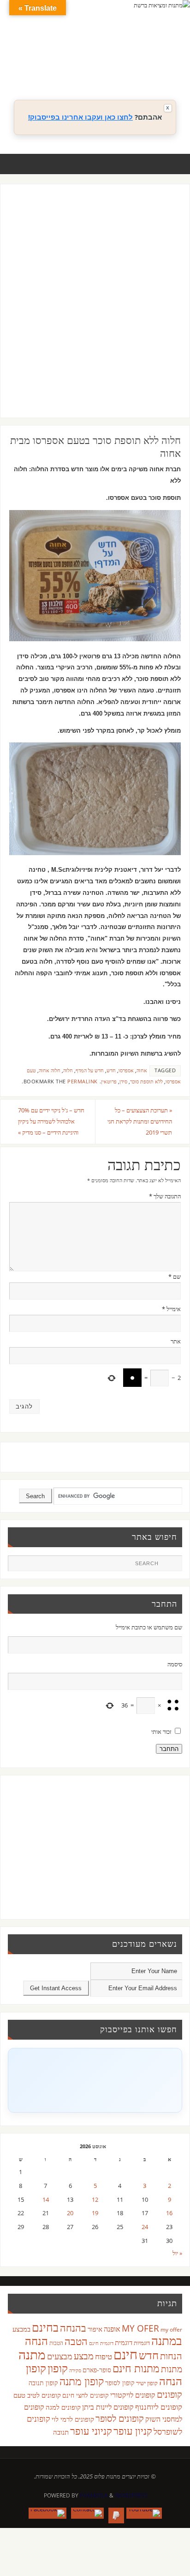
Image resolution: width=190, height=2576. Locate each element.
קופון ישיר (147, 2383)
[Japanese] (146, 59)
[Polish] (174, 59)
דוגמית (124, 2342)
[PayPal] (116, 2515)
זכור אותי (161, 1732)
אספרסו (126, 1070)
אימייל (171, 1309)
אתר (176, 1341)
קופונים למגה (63, 2407)
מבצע (84, 2356)
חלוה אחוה (50, 1070)
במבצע (21, 2329)
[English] (109, 59)
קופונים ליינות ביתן (108, 2407)
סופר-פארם (97, 2370)
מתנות (172, 2369)
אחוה (142, 1070)
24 (145, 2227)
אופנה (112, 2329)
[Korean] (155, 59)
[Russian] (109, 70)
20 (70, 2213)
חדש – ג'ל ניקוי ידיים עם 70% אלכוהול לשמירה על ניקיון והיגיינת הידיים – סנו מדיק (51, 1121)
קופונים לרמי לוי (73, 2419)
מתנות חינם (136, 2368)
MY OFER (140, 2328)
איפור (95, 2329)
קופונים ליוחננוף (159, 2407)
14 (46, 2200)
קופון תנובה (43, 2383)
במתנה (167, 2340)
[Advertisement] (95, 310)
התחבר (169, 1749)
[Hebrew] (128, 59)
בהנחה (73, 2328)
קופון (58, 2368)
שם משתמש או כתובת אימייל (149, 1627)
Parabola (94, 2495)
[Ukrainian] (137, 70)
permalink (83, 1081)
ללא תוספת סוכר (146, 1081)
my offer (171, 2330)
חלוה (68, 1070)
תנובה (61, 2432)
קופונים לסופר (120, 2418)
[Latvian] (165, 59)
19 (95, 2213)
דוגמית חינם (101, 2343)
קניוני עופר (91, 2431)
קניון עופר (133, 2431)
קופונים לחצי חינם (86, 2395)
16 (169, 2213)
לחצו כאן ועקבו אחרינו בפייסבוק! (80, 117)
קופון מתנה (82, 2381)
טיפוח (104, 2356)
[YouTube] (144, 2513)
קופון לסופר (120, 2383)
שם (175, 1277)
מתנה (32, 2354)
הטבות (56, 2343)
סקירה (75, 2370)
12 (95, 2200)
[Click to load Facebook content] (95, 2080)
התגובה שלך (165, 1196)
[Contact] (87, 2513)
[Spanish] (128, 70)
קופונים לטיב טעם (37, 2395)
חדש (111, 1070)
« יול (177, 2253)
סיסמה (175, 1664)
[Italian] (137, 59)
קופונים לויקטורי (133, 2395)
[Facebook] (47, 2513)
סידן (123, 1081)
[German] (119, 59)
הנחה (36, 2341)
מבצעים (60, 2356)
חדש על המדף (90, 1070)
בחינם (45, 2327)
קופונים (169, 2394)
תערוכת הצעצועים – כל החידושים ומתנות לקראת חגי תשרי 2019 (140, 1121)
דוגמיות (142, 2343)
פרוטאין (109, 1081)
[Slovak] (119, 70)
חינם (125, 2354)
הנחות (171, 2356)
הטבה (76, 2341)
